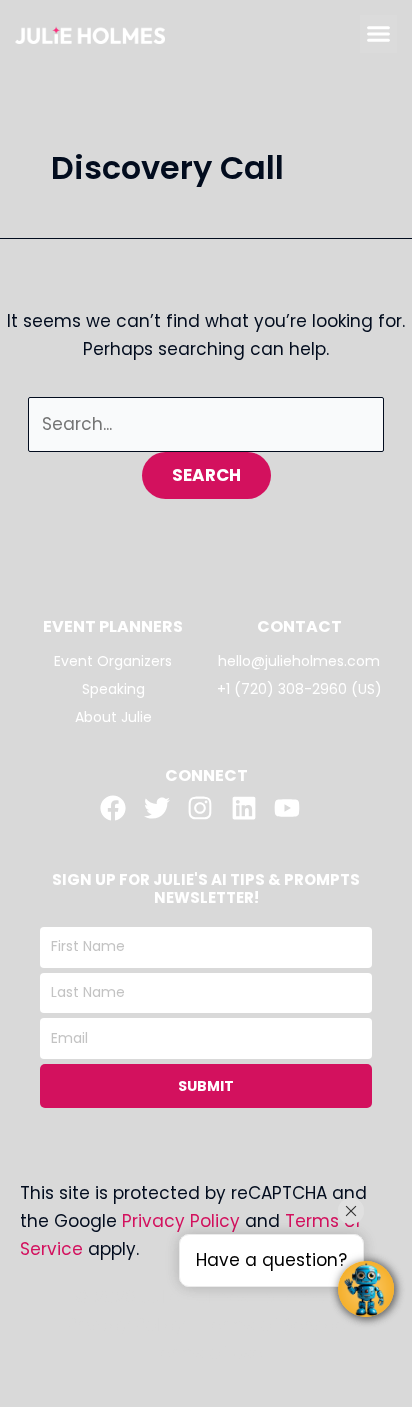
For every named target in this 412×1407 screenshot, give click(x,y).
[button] (379, 34)
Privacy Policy (181, 1221)
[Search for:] (206, 424)
